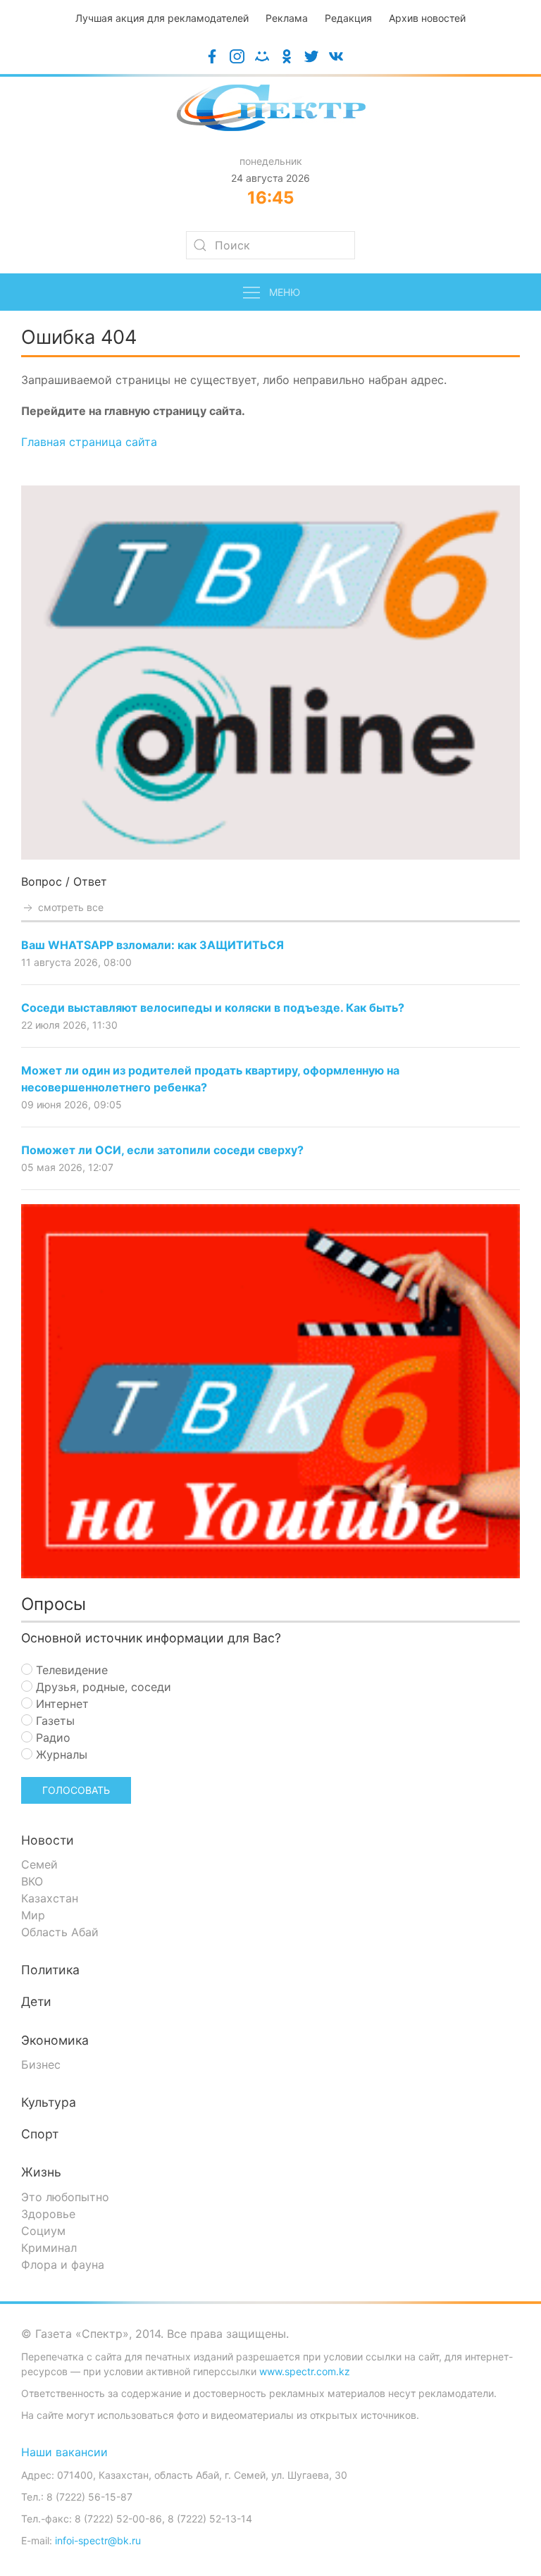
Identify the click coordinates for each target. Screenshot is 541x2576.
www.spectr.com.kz (305, 2371)
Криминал (49, 2248)
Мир (33, 1915)
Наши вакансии (64, 2452)
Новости (48, 1840)
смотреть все (69, 907)
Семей (39, 1864)
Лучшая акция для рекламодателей (162, 18)
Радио (51, 1738)
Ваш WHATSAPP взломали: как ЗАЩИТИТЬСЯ (153, 945)
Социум (43, 2231)
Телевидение (70, 1670)
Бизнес (41, 2064)
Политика (50, 1970)
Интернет (61, 1704)
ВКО (32, 1881)
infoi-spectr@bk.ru (98, 2540)
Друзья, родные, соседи (102, 1687)
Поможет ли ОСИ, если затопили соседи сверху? (162, 1150)
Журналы (60, 1754)
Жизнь (41, 2172)
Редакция (348, 18)
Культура (49, 2102)
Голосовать (76, 1790)
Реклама (287, 18)
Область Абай (60, 1932)
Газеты (54, 1721)
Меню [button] (285, 292)
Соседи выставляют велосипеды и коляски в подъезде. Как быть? (213, 1008)
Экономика (55, 2040)
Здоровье (48, 2214)
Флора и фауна (63, 2265)
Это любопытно (65, 2197)
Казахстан (50, 1898)
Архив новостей (427, 18)
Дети (36, 2001)
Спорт (40, 2134)
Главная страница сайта (89, 442)
